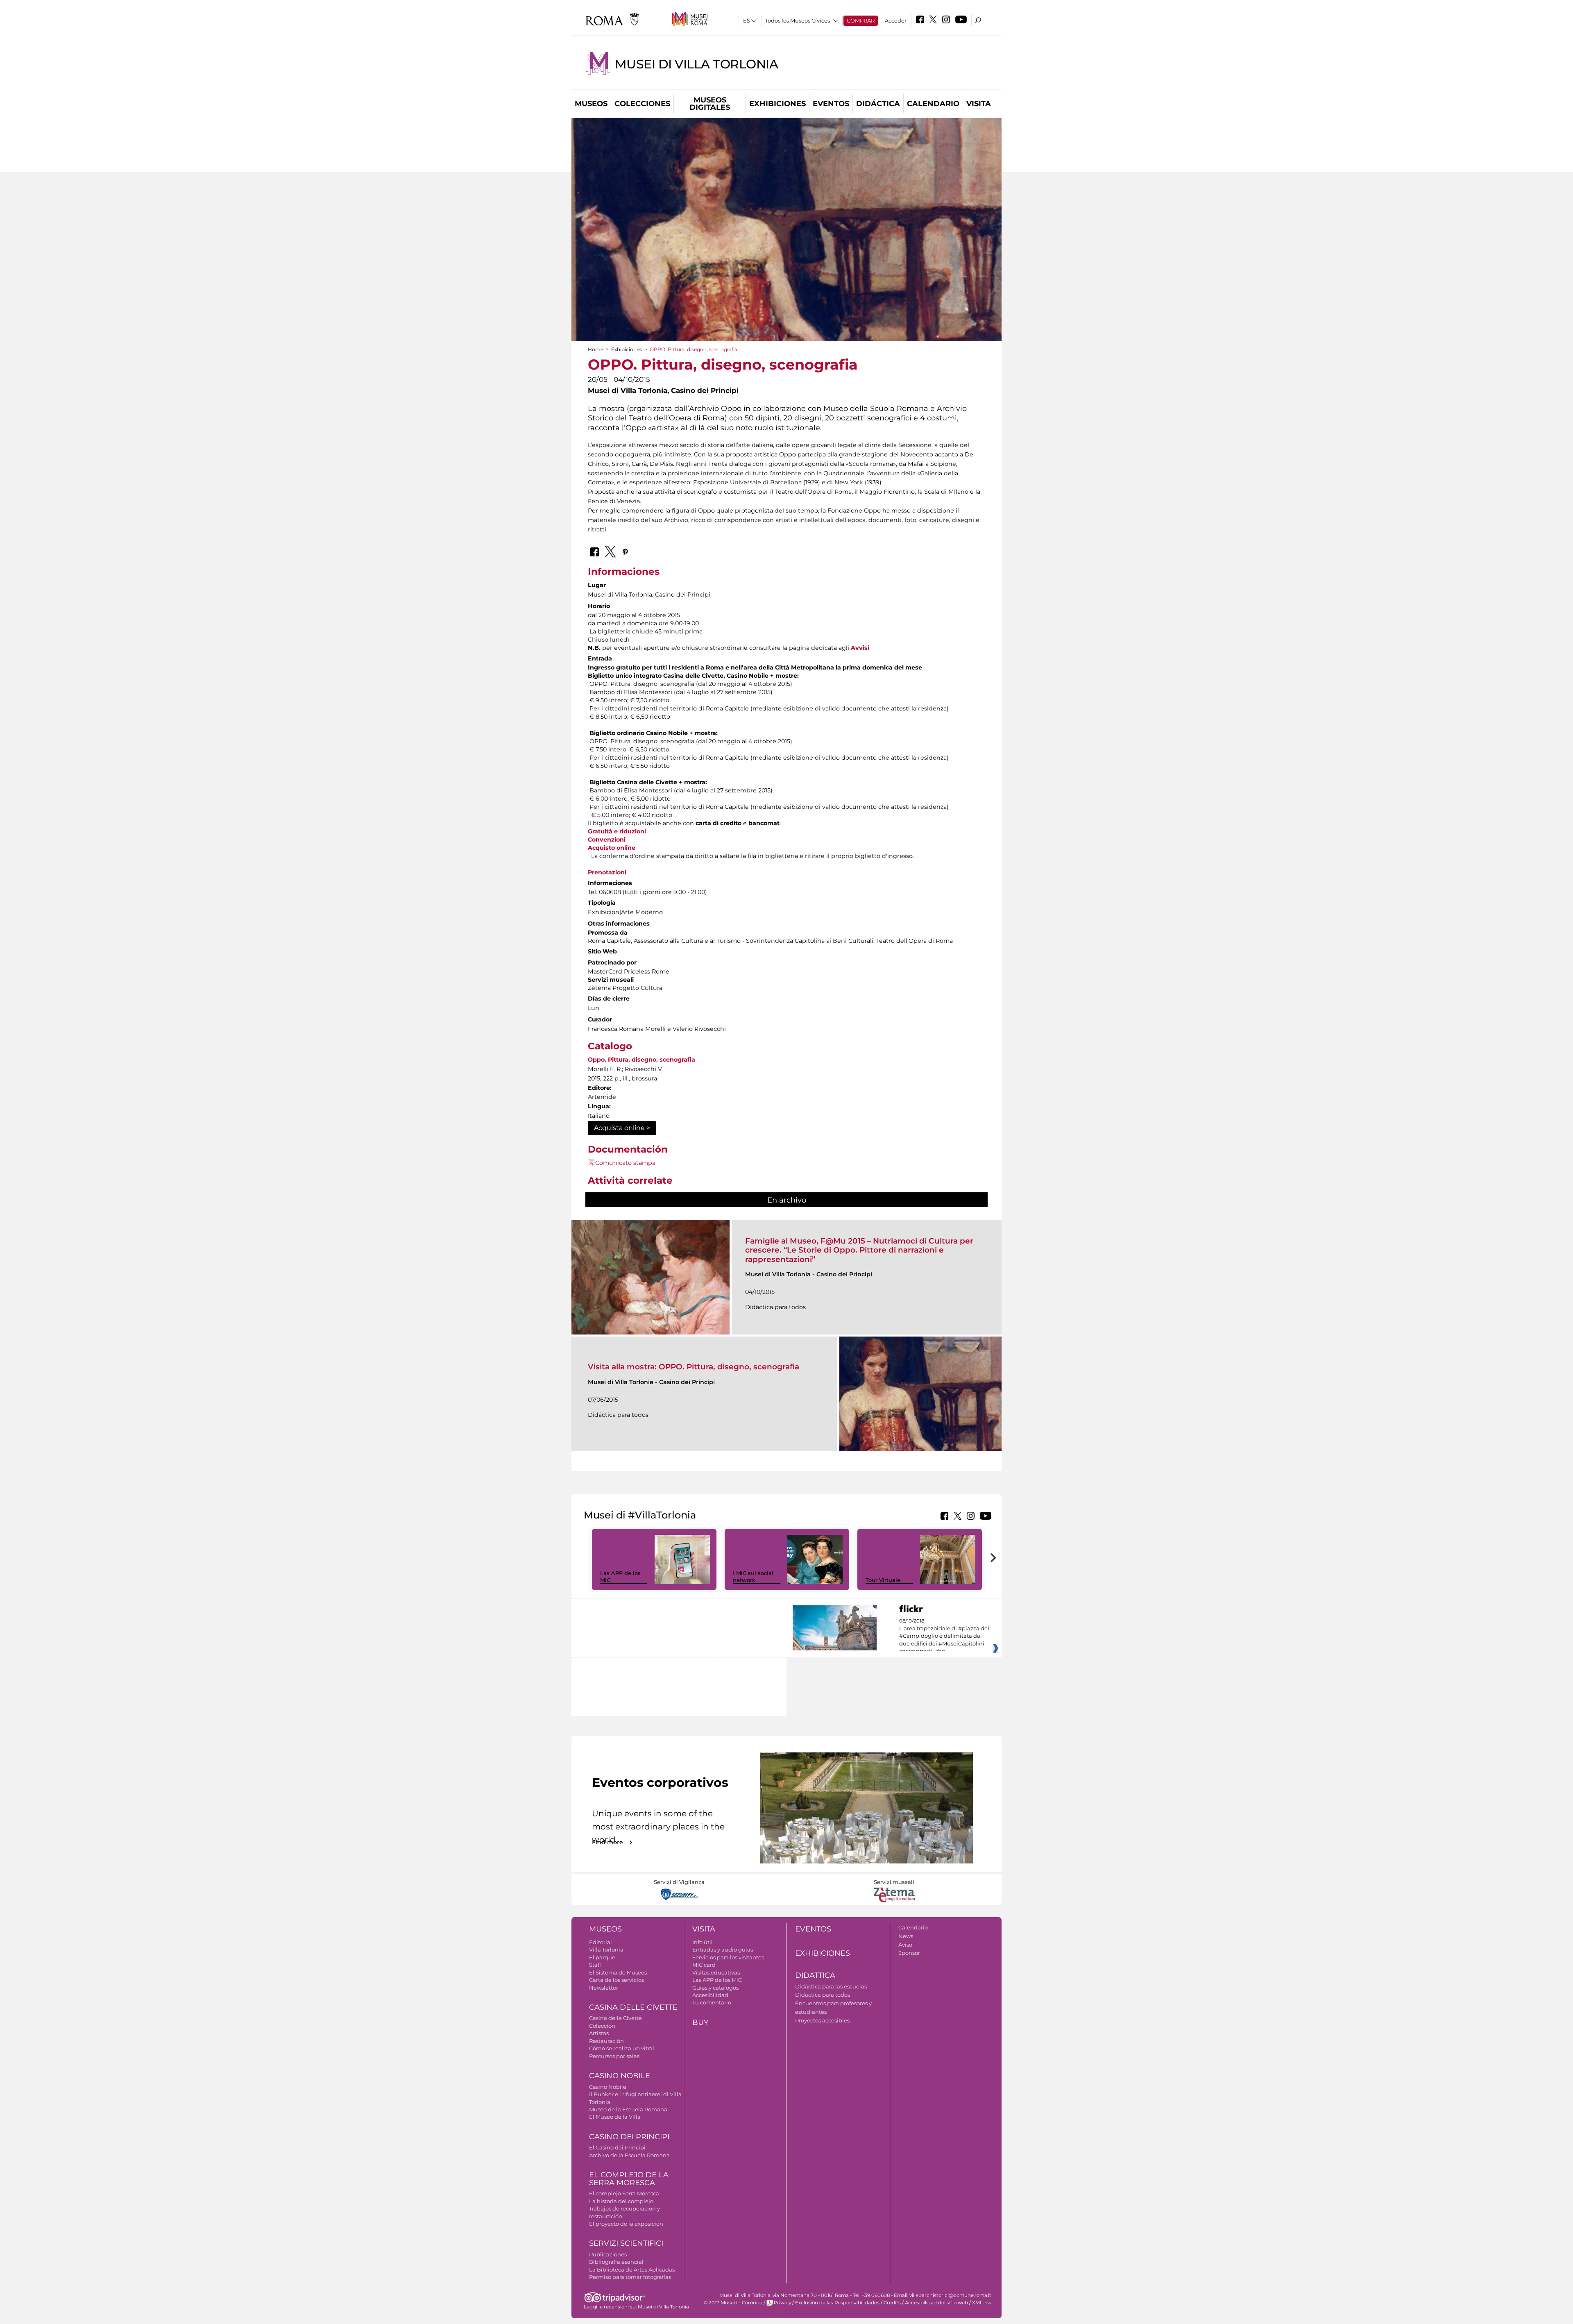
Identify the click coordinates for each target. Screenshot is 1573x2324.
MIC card (704, 1965)
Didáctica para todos (823, 1995)
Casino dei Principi (629, 2137)
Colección (602, 2026)
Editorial (601, 1942)
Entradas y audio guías (723, 1950)
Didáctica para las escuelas (831, 1986)
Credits (892, 2303)
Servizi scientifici (626, 2243)
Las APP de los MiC (717, 1980)
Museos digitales (710, 104)
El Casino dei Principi (617, 2147)
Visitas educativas (716, 1972)
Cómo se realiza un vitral (622, 2048)
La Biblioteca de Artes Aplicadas (632, 2270)
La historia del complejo (621, 2201)
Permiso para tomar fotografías (630, 2277)
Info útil (703, 1942)
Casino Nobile (620, 2076)
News (906, 1936)
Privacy (782, 2303)
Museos (591, 104)
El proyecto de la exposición (626, 2224)
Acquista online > (622, 1128)
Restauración (606, 2041)
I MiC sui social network (753, 1576)
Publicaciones (608, 2254)
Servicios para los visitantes (728, 1957)
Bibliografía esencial (616, 2262)
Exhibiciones (777, 104)
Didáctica (878, 104)
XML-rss (982, 2303)
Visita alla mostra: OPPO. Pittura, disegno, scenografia (694, 1367)
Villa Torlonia (606, 1950)
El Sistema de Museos (618, 1972)
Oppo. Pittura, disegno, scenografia (641, 1060)
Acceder (896, 20)
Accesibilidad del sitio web (936, 2303)
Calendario (933, 104)
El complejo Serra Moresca (624, 2193)
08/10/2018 (944, 1636)
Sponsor (909, 1953)
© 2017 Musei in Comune (733, 2303)
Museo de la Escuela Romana (628, 2109)
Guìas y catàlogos (715, 1988)
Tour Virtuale (883, 1580)
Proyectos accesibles (822, 2020)
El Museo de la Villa (615, 2117)
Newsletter (604, 1988)
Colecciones (642, 104)
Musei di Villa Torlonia (697, 64)
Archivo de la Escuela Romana (629, 2155)
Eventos (831, 104)
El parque (602, 1957)
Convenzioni (607, 840)
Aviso (905, 1945)
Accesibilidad (710, 1995)
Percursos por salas (614, 2056)
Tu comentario (712, 2002)
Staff (595, 1965)
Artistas (599, 2033)
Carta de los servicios (617, 1980)
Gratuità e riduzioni (617, 831)
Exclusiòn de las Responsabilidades (837, 2303)
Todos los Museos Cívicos (798, 20)
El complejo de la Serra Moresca (629, 2179)
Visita (979, 104)
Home (596, 349)
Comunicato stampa (625, 1163)
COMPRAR (861, 20)
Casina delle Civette (633, 2007)
